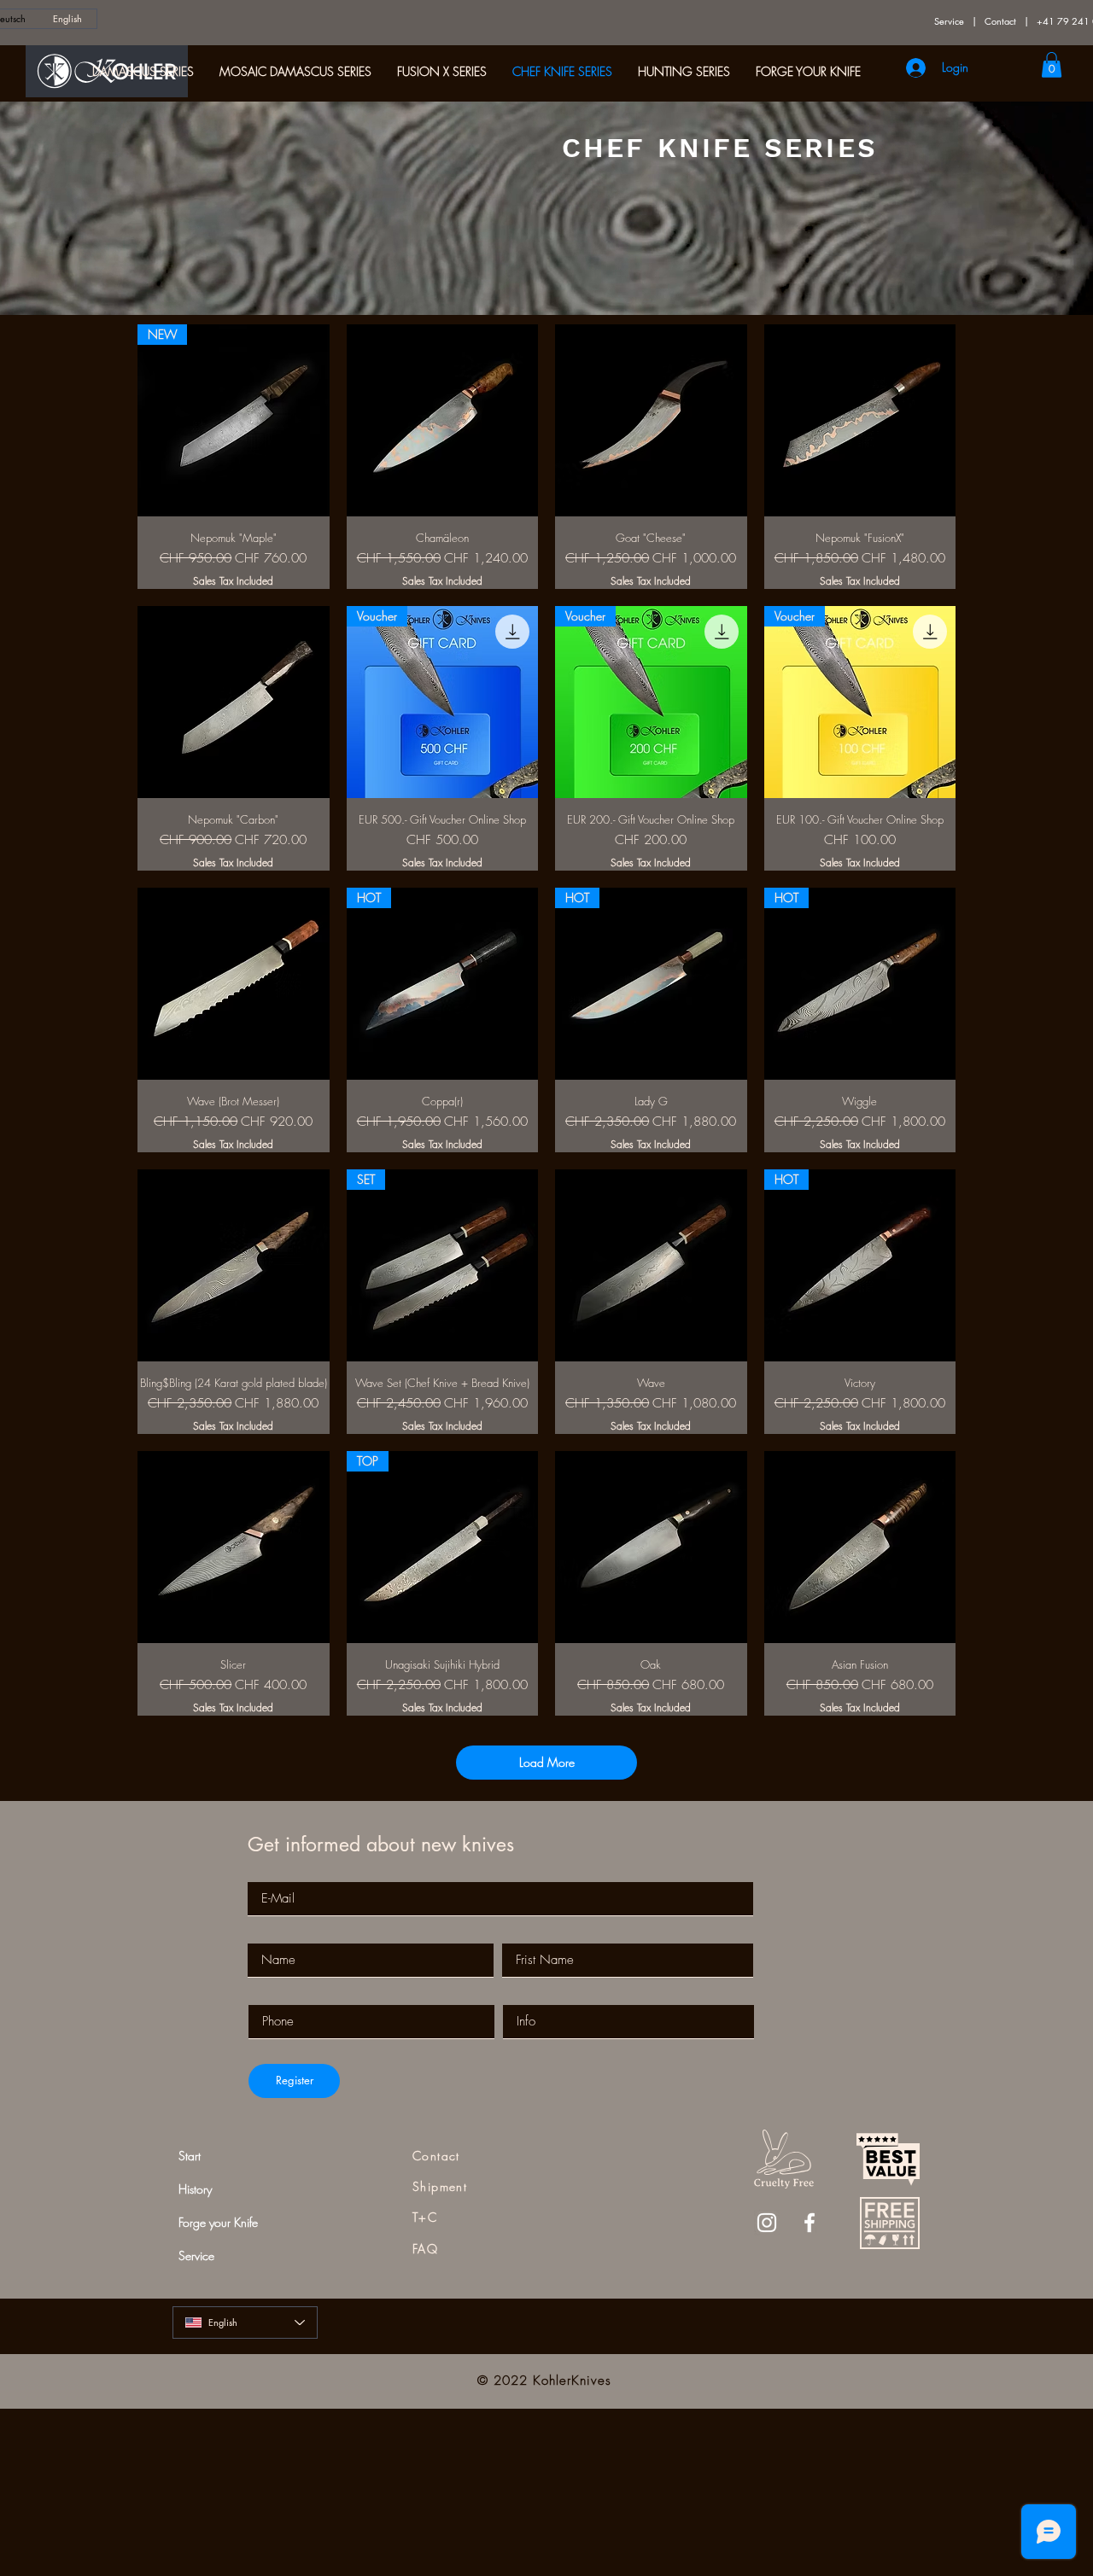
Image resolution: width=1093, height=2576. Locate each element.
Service (949, 21)
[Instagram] (767, 2223)
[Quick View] (443, 420)
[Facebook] (810, 2223)
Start (190, 2156)
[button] (1052, 65)
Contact (1000, 21)
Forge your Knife (218, 2222)
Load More (547, 1762)
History (195, 2189)
